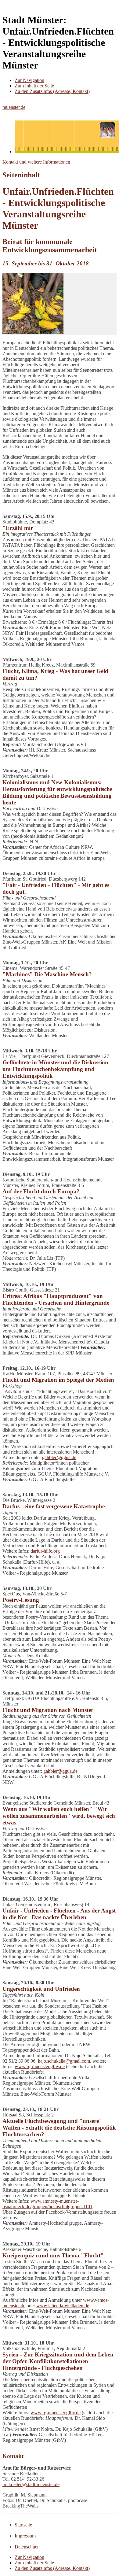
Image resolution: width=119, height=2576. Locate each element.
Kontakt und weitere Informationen (36, 162)
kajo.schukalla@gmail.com (64, 2061)
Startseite (23, 2525)
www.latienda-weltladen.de (63, 2306)
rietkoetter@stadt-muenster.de (31, 2484)
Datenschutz (27, 2547)
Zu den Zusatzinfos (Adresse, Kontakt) (52, 91)
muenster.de (14, 107)
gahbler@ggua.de (59, 1457)
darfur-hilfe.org (45, 1551)
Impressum (25, 2536)
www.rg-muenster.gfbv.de (40, 2066)
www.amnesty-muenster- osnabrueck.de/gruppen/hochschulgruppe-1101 (47, 2204)
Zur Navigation (29, 80)
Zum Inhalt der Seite (34, 86)
